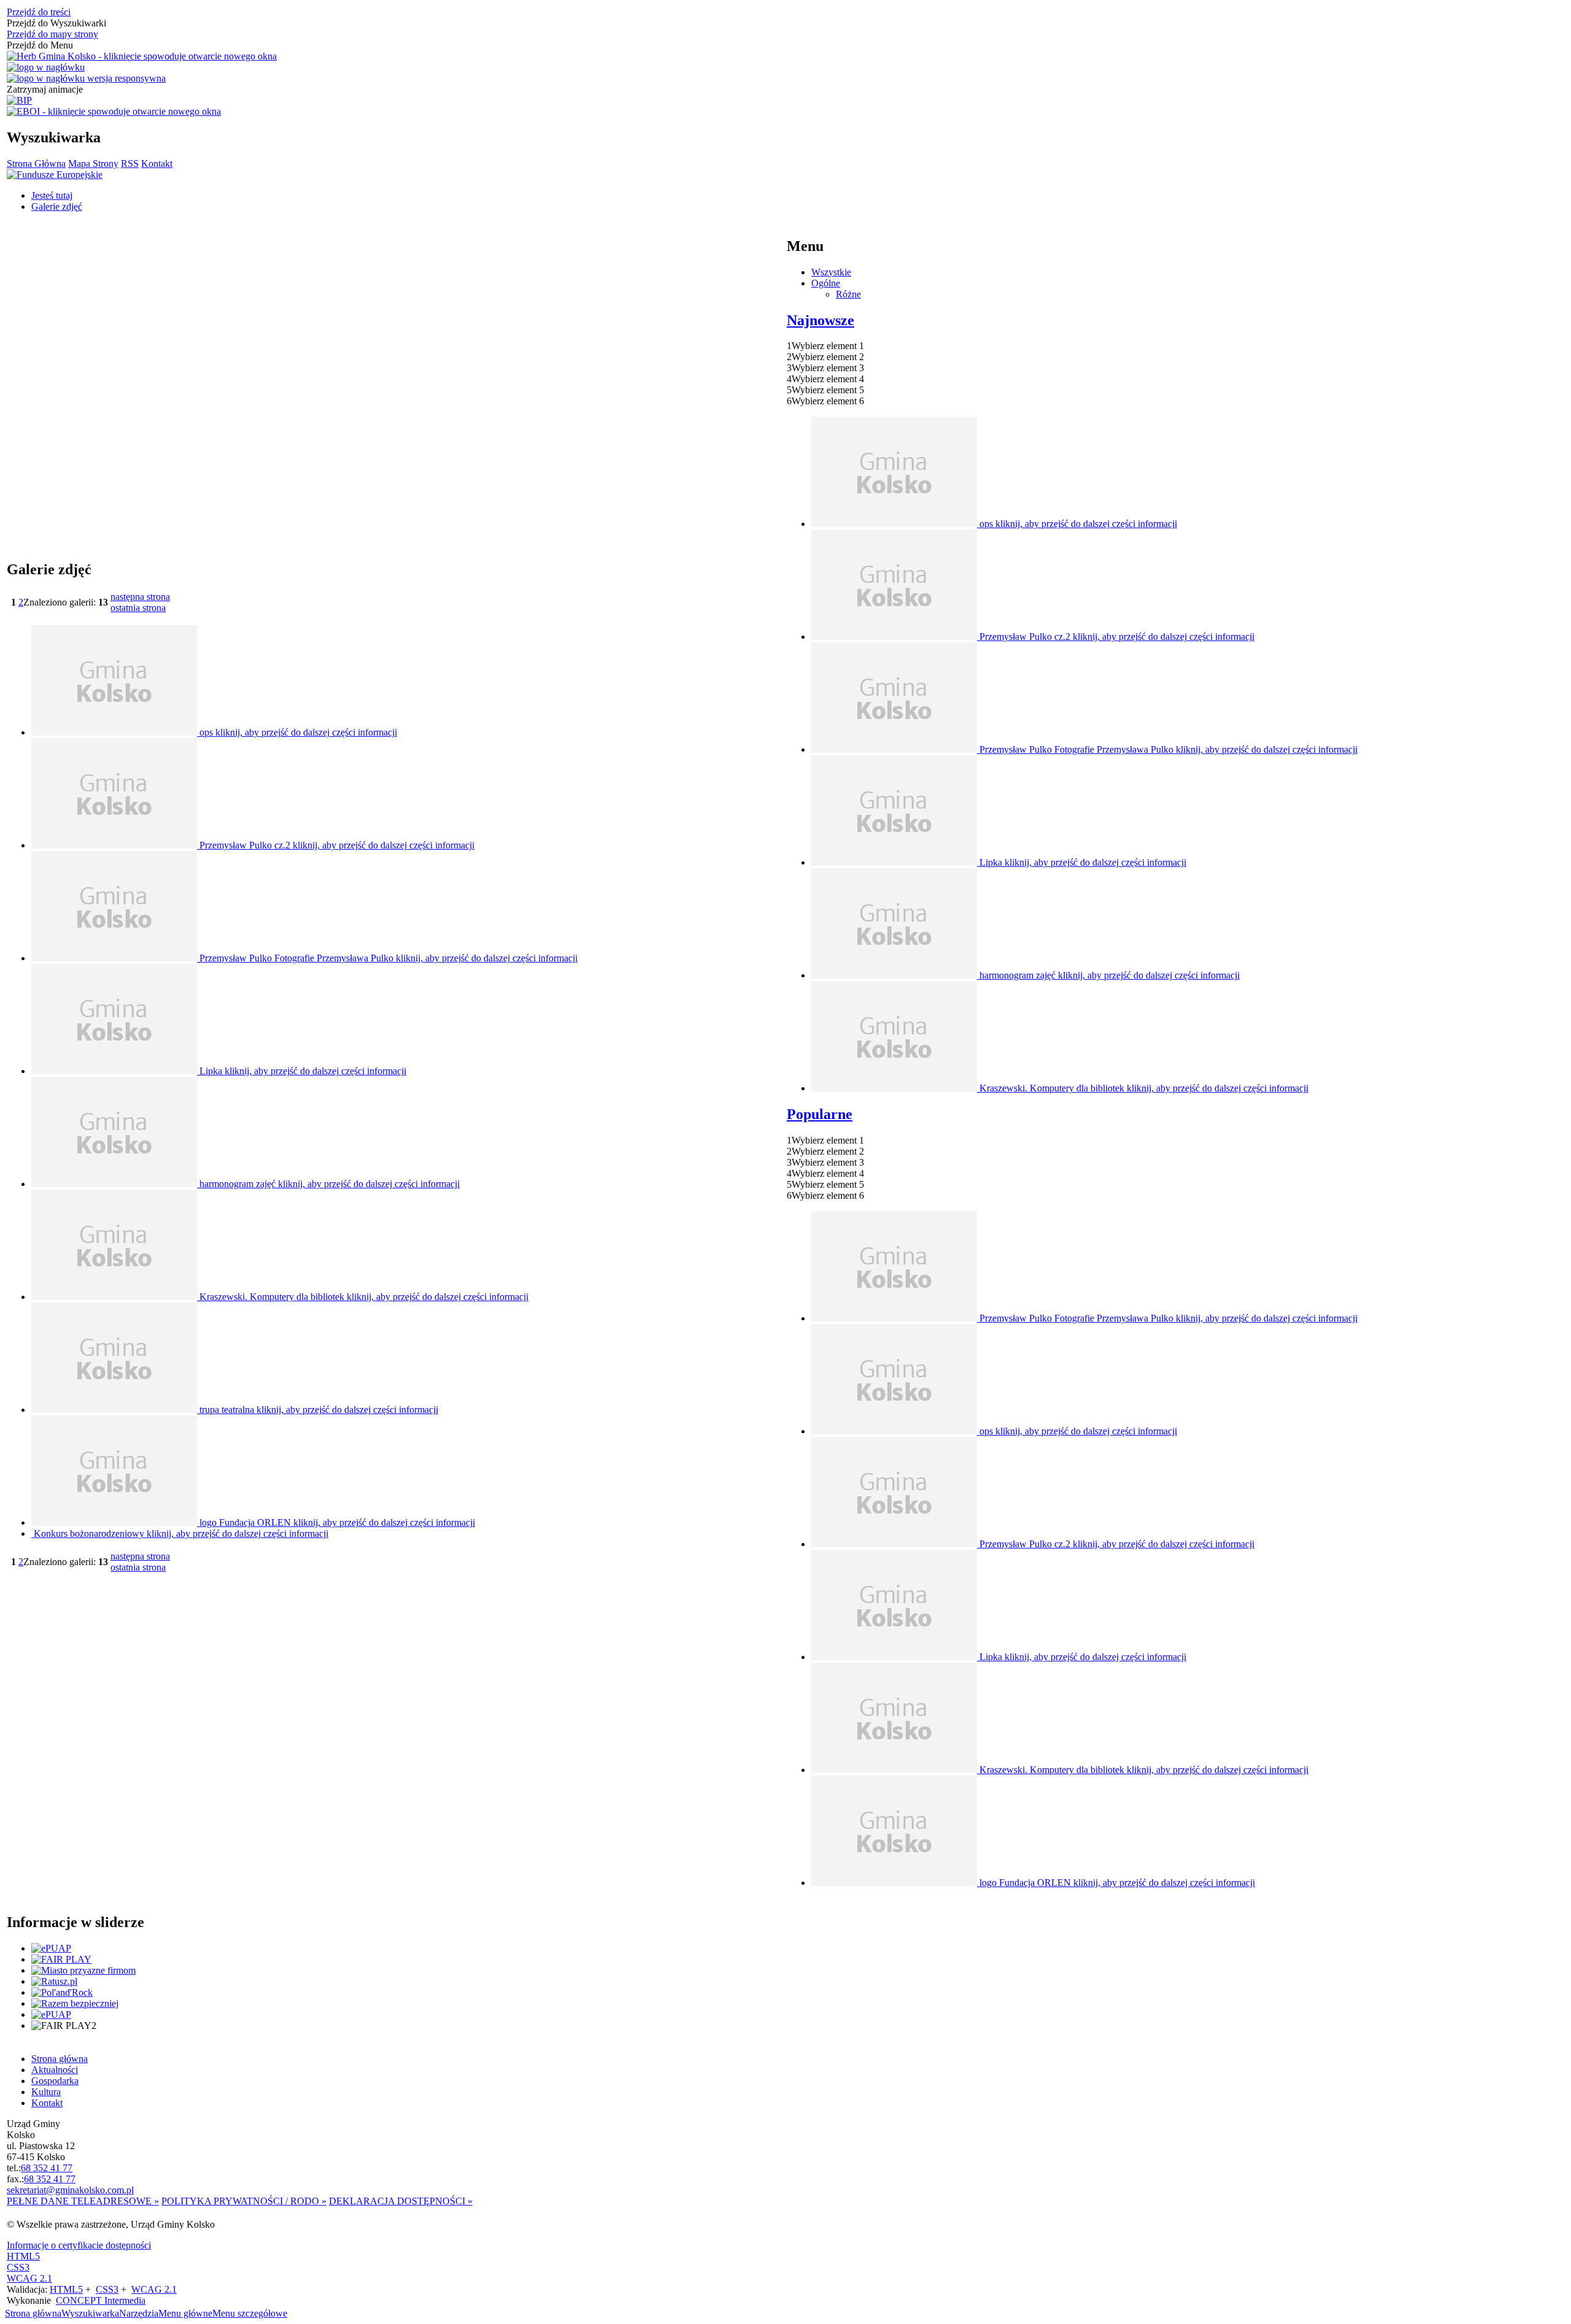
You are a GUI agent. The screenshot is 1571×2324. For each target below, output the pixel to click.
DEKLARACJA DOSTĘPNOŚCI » (401, 2201)
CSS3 (18, 2267)
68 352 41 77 (47, 2168)
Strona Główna (36, 164)
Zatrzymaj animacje (45, 89)
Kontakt (157, 164)
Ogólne (826, 283)
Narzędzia (139, 2313)
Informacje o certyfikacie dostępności (79, 2245)
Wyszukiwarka (90, 2313)
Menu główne (185, 2313)
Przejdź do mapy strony (52, 34)
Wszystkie (831, 272)
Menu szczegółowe (250, 2313)
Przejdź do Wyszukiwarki (56, 23)
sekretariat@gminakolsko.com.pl (70, 2190)
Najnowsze (820, 320)
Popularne (820, 1114)
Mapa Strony (93, 164)
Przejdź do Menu (40, 45)
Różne (848, 294)
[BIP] (19, 101)
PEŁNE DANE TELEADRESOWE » (83, 2201)
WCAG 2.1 (29, 2278)
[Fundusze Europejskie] (55, 175)
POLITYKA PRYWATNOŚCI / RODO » (244, 2201)
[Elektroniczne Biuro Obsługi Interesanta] (114, 112)
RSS (130, 164)
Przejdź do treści (39, 12)
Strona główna (33, 2313)
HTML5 (23, 2256)
